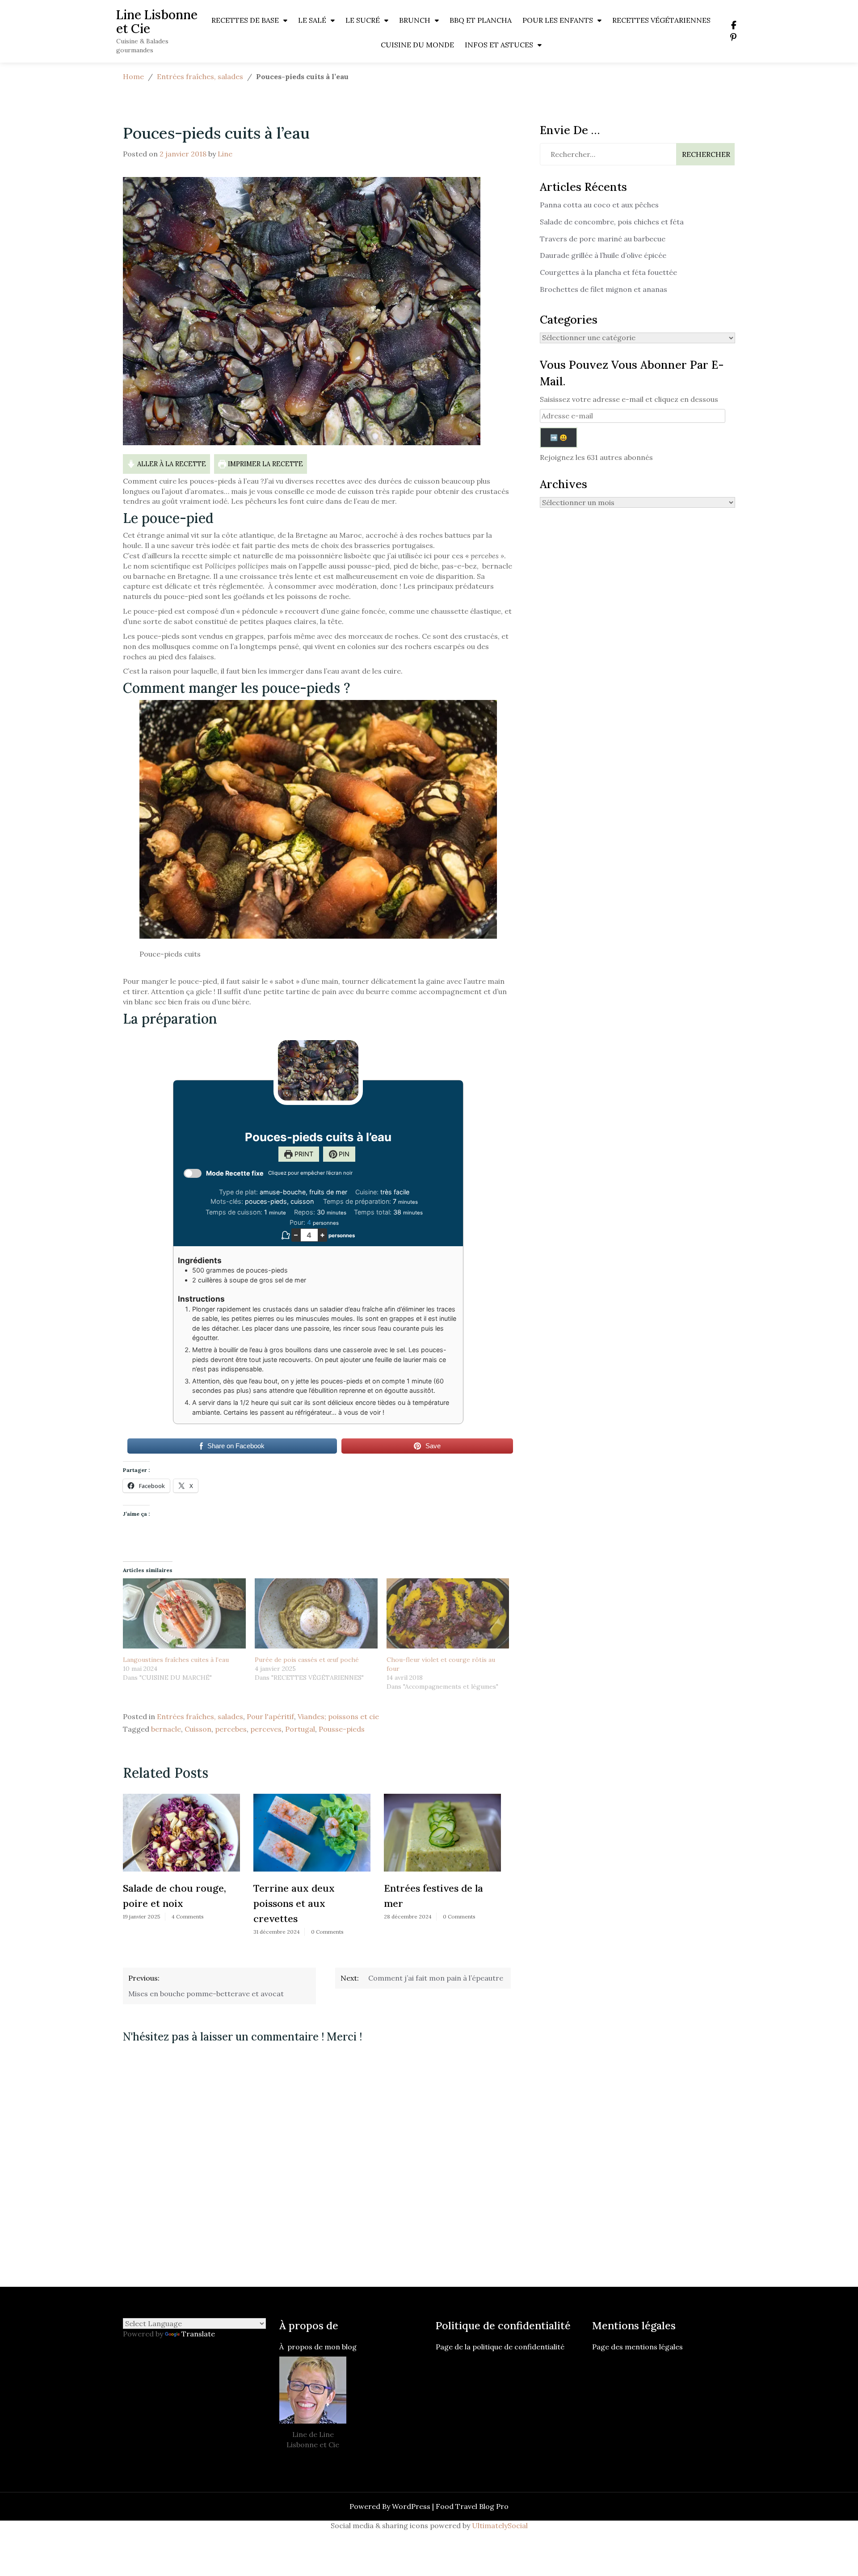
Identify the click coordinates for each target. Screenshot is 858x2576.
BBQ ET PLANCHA (481, 20)
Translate (198, 2334)
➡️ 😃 (559, 438)
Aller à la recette (171, 464)
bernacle (166, 1729)
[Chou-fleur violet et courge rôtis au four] (448, 1613)
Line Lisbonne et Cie (157, 22)
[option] (183, 1868)
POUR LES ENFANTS (558, 20)
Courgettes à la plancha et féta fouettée (608, 272)
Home (133, 76)
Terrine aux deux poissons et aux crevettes (165, 1903)
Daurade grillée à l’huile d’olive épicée (603, 255)
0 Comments (198, 1932)
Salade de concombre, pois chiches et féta (612, 222)
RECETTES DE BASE (245, 20)
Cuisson (198, 1729)
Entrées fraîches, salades (200, 76)
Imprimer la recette (265, 464)
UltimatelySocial (500, 2525)
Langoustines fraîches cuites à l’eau (176, 1660)
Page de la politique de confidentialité (501, 2347)
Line (225, 154)
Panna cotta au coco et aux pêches (599, 205)
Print (303, 1154)
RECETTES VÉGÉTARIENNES (661, 20)
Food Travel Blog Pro (472, 2506)
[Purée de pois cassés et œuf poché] (316, 1613)
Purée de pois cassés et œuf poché (307, 1660)
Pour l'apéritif (270, 1716)
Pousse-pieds (342, 1729)
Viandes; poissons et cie (338, 1716)
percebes (231, 1729)
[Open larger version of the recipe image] (318, 1070)
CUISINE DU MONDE (417, 45)
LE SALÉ (312, 20)
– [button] (296, 1235)
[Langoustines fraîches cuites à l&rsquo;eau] (184, 1613)
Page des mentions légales (637, 2347)
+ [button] (322, 1235)
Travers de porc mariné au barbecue (603, 239)
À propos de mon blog (318, 2347)
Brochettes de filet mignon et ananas (604, 289)
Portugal (300, 1729)
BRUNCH (415, 20)
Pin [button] (343, 1154)
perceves (266, 1729)
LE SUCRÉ (363, 20)
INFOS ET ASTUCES (499, 45)
